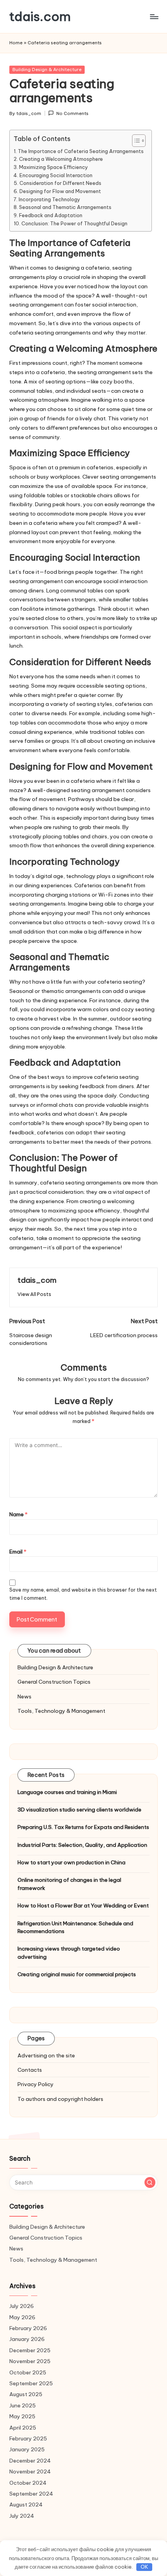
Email (18, 1552)
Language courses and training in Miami (67, 1792)
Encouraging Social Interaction (56, 175)
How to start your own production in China (71, 1862)
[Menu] (154, 17)
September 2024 (31, 2494)
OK (144, 2567)
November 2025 (30, 2361)
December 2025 (30, 2350)
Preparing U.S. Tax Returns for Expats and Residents (83, 1827)
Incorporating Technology (50, 199)
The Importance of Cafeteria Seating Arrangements (81, 151)
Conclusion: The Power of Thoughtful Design (74, 223)
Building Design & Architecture (47, 70)
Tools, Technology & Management (61, 1711)
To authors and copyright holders (60, 2099)
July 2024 (22, 2516)
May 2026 (22, 2317)
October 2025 (28, 2372)
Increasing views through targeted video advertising (69, 1952)
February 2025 (28, 2438)
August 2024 (26, 2505)
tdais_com (37, 1280)
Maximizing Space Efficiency (54, 167)
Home (16, 43)
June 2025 (23, 2405)
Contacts (30, 2070)
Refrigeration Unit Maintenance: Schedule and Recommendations (75, 1927)
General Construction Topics (54, 1682)
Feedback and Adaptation (51, 215)
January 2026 (27, 2339)
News (24, 1696)
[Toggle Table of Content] (135, 141)
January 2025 (27, 2449)
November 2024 (30, 2471)
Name (18, 1514)
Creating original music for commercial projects (77, 1974)
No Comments (72, 113)
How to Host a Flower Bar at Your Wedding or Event (83, 1905)
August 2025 (26, 2394)
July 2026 (22, 2306)
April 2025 (23, 2428)
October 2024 (28, 2483)
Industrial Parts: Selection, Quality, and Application (82, 1845)
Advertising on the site (46, 2055)
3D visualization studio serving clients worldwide (79, 1810)
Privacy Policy (36, 2084)
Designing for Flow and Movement (60, 191)
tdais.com (40, 17)
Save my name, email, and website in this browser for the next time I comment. (83, 1594)
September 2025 (31, 2383)
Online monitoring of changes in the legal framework (69, 1884)
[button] (34, 1294)
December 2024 (30, 2461)
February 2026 (28, 2328)
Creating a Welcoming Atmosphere (61, 159)
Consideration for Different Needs (60, 183)
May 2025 (22, 2416)
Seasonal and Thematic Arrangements (65, 207)
